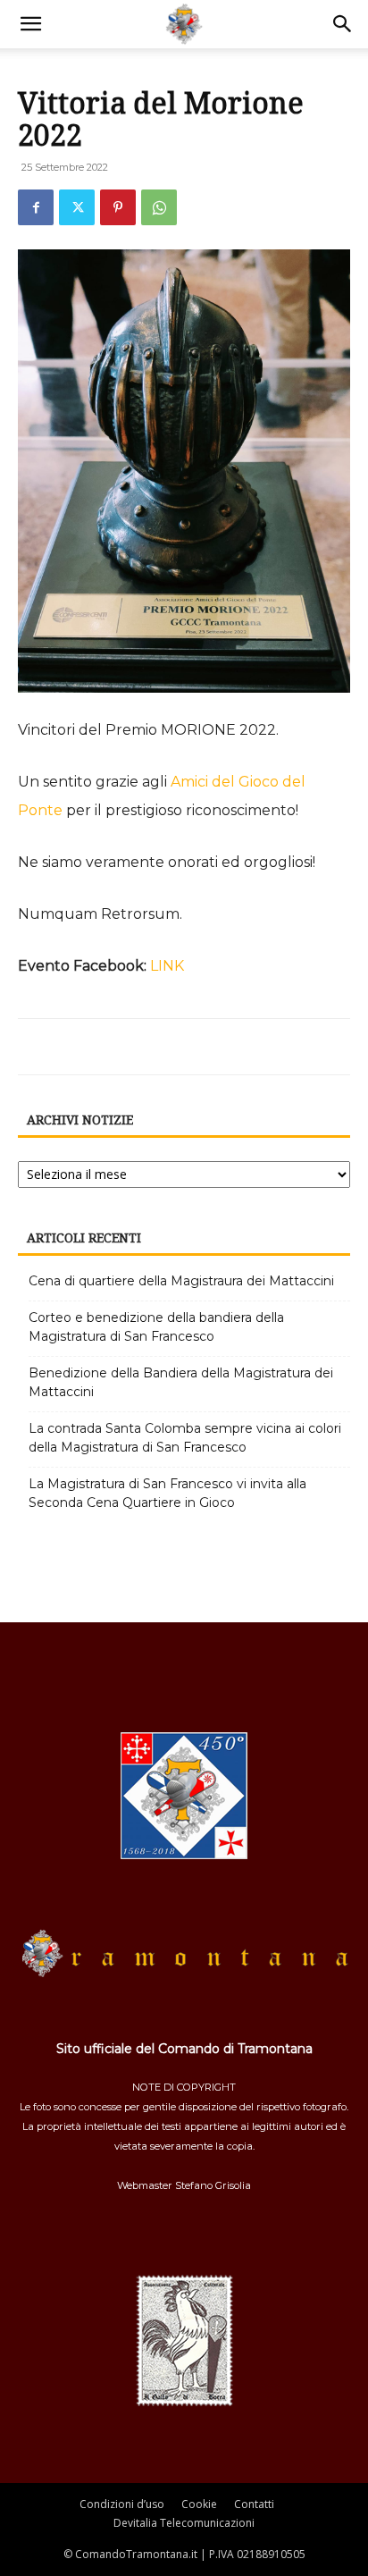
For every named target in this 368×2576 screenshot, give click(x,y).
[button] (30, 24)
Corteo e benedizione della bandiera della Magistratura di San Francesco (156, 1327)
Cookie (199, 2504)
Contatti (254, 2504)
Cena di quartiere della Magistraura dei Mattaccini (181, 1281)
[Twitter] (77, 207)
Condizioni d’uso (122, 2504)
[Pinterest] (118, 207)
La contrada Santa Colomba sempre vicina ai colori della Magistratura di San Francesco (185, 1438)
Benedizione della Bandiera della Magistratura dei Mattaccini (181, 1382)
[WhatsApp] (159, 207)
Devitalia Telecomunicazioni (184, 2523)
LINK (167, 966)
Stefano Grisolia (213, 2185)
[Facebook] (36, 207)
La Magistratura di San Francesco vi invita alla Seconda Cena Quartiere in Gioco (167, 1493)
